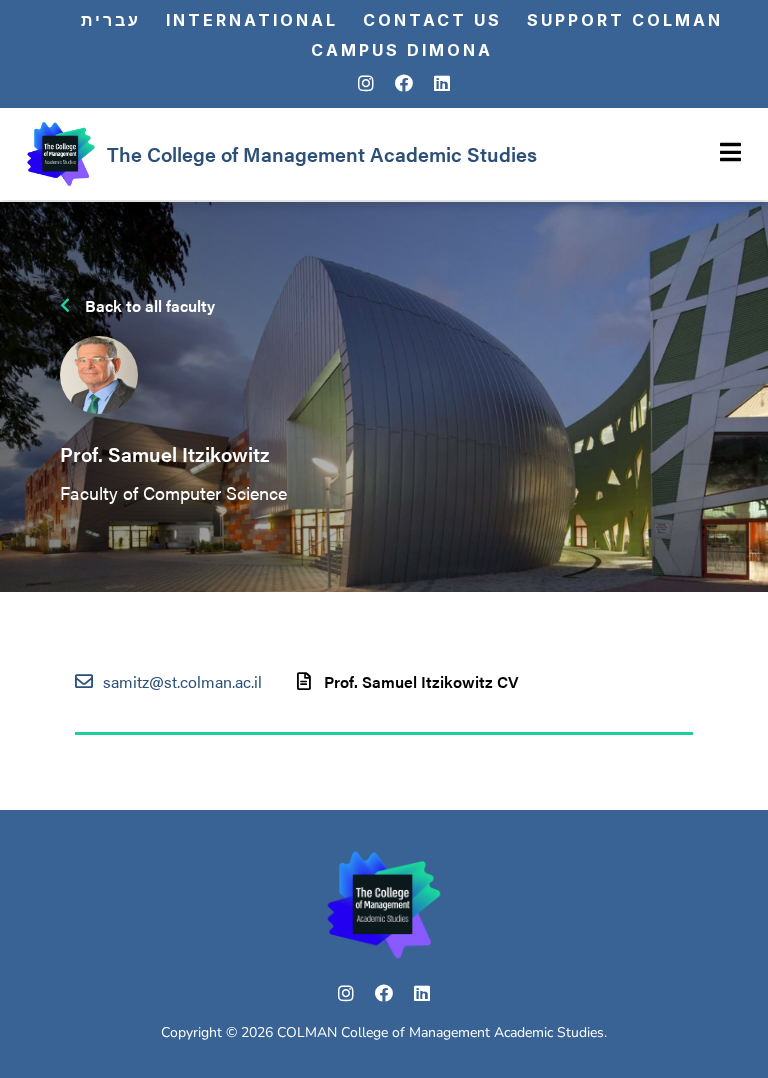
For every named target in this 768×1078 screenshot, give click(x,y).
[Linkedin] (442, 84)
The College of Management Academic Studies (322, 153)
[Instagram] (366, 84)
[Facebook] (404, 84)
